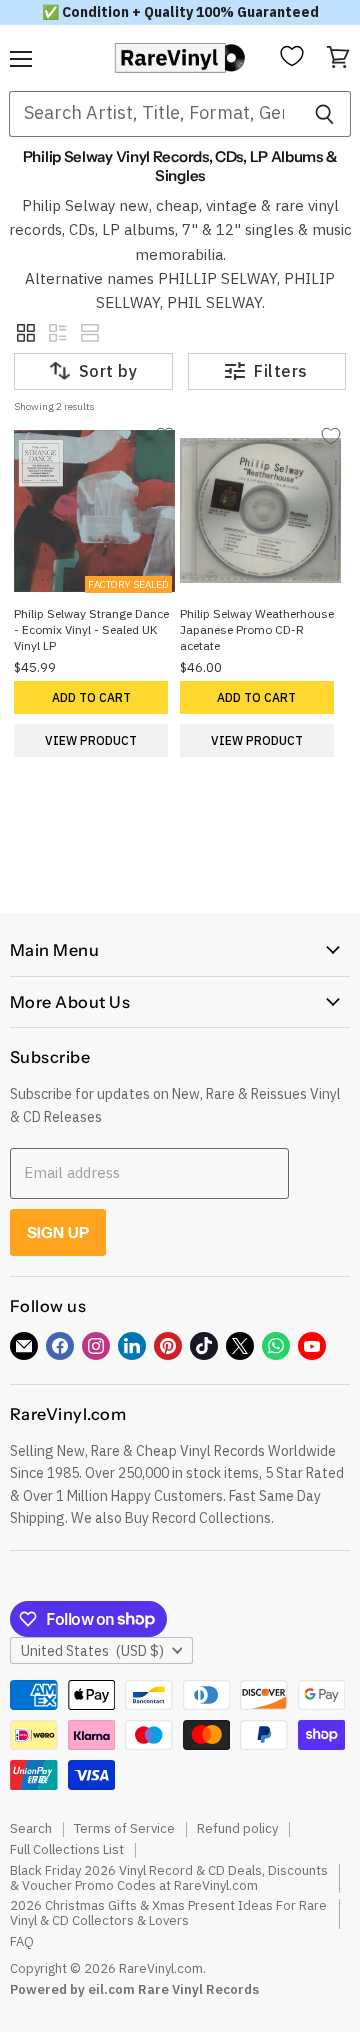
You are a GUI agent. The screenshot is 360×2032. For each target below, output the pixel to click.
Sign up (58, 1232)
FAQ (22, 1941)
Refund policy (237, 1828)
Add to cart (91, 697)
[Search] (324, 114)
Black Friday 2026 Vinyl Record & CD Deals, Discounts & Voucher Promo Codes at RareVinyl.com (169, 1878)
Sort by (108, 371)
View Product (91, 740)
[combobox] (153, 114)
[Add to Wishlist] (164, 436)
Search (31, 1828)
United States (92, 1651)
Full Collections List (67, 1849)
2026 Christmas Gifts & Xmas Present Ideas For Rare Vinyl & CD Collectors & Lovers (168, 1913)
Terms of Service (124, 1828)
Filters (280, 371)
